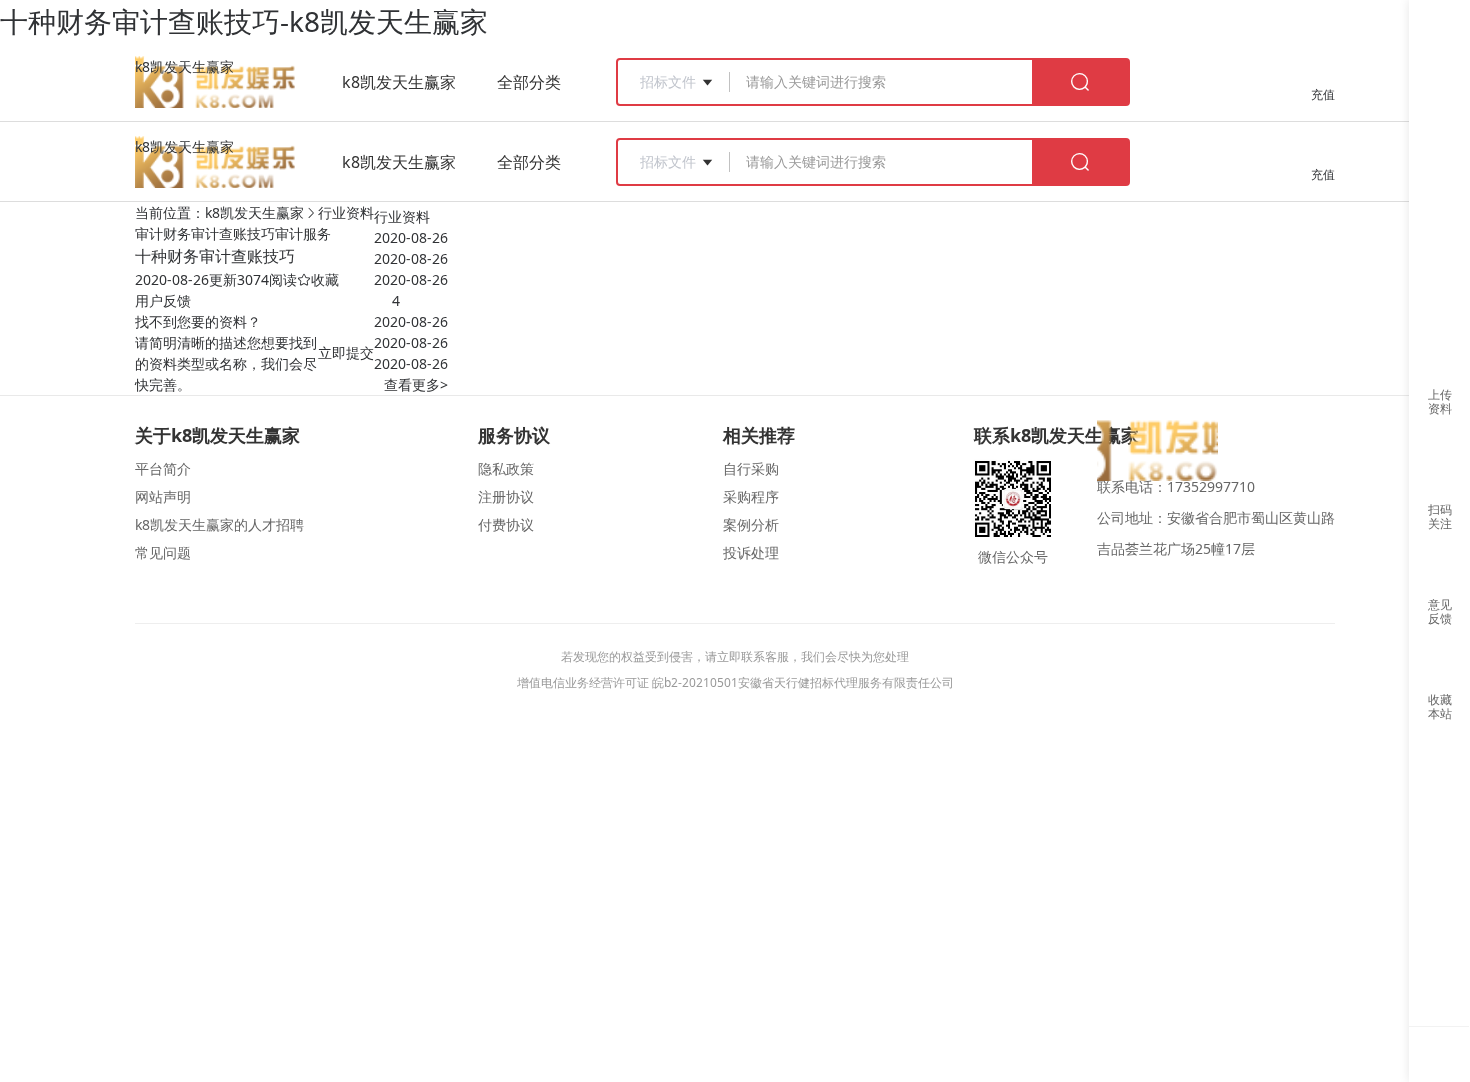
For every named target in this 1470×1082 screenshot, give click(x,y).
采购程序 (751, 496)
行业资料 (346, 212)
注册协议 (506, 496)
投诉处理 (751, 552)
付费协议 (506, 524)
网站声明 (163, 496)
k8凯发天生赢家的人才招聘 (219, 524)
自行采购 (751, 468)
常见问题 (163, 552)
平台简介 (163, 468)
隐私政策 (506, 468)
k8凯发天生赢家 (184, 66)
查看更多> (416, 384)
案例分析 (751, 524)
